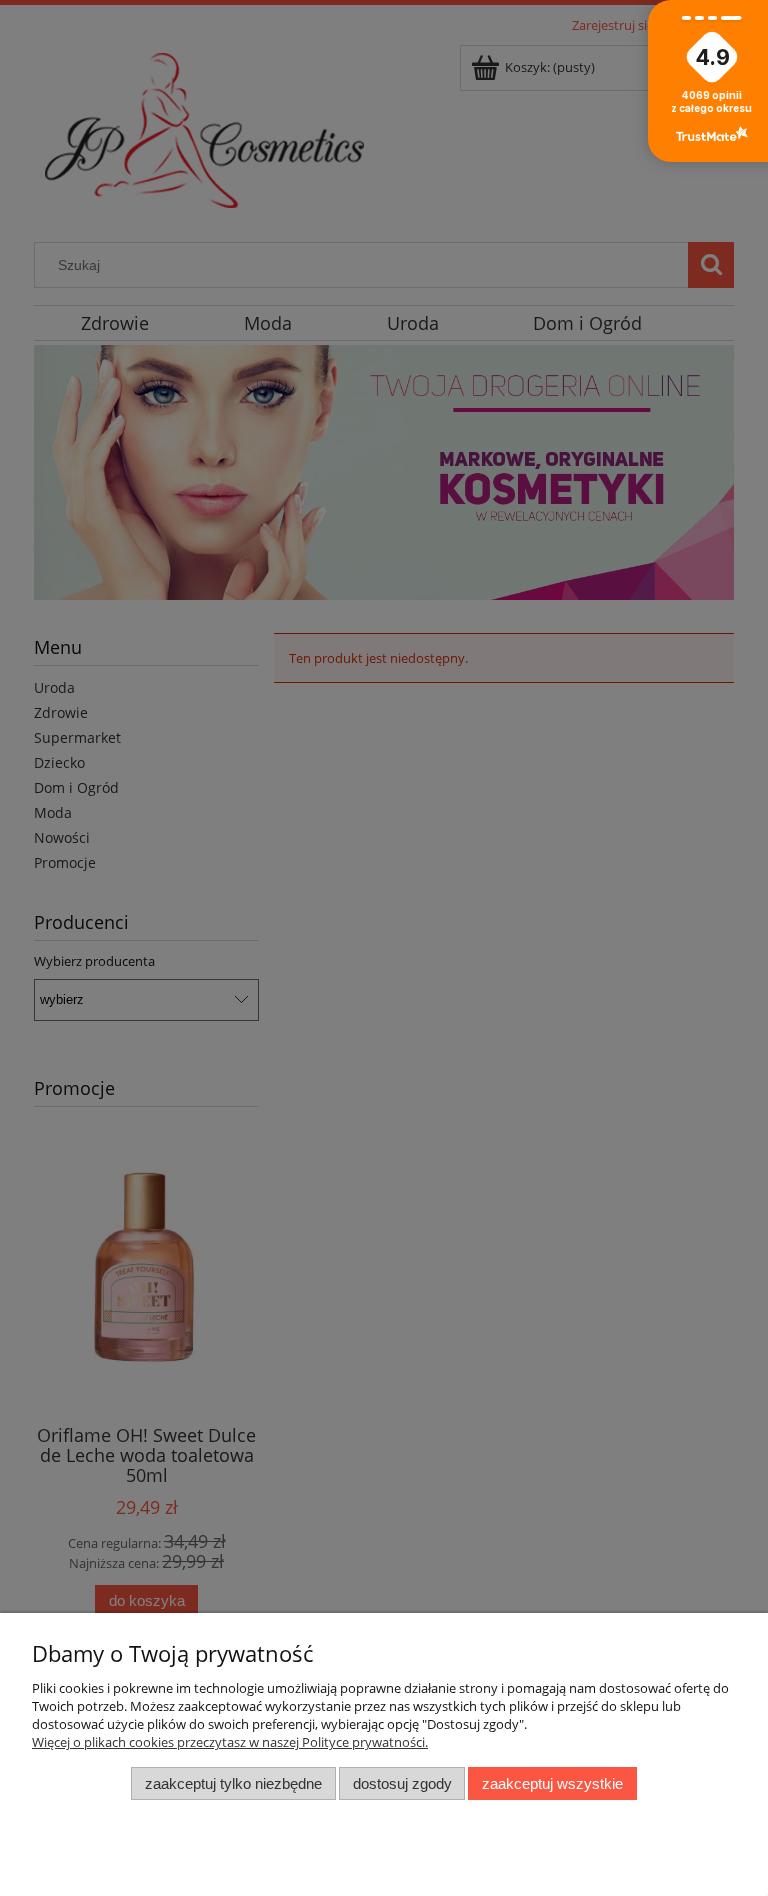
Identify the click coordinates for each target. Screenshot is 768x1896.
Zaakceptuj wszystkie (552, 1783)
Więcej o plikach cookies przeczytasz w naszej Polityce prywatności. (230, 1742)
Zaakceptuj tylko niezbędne (233, 1783)
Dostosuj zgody (402, 1783)
